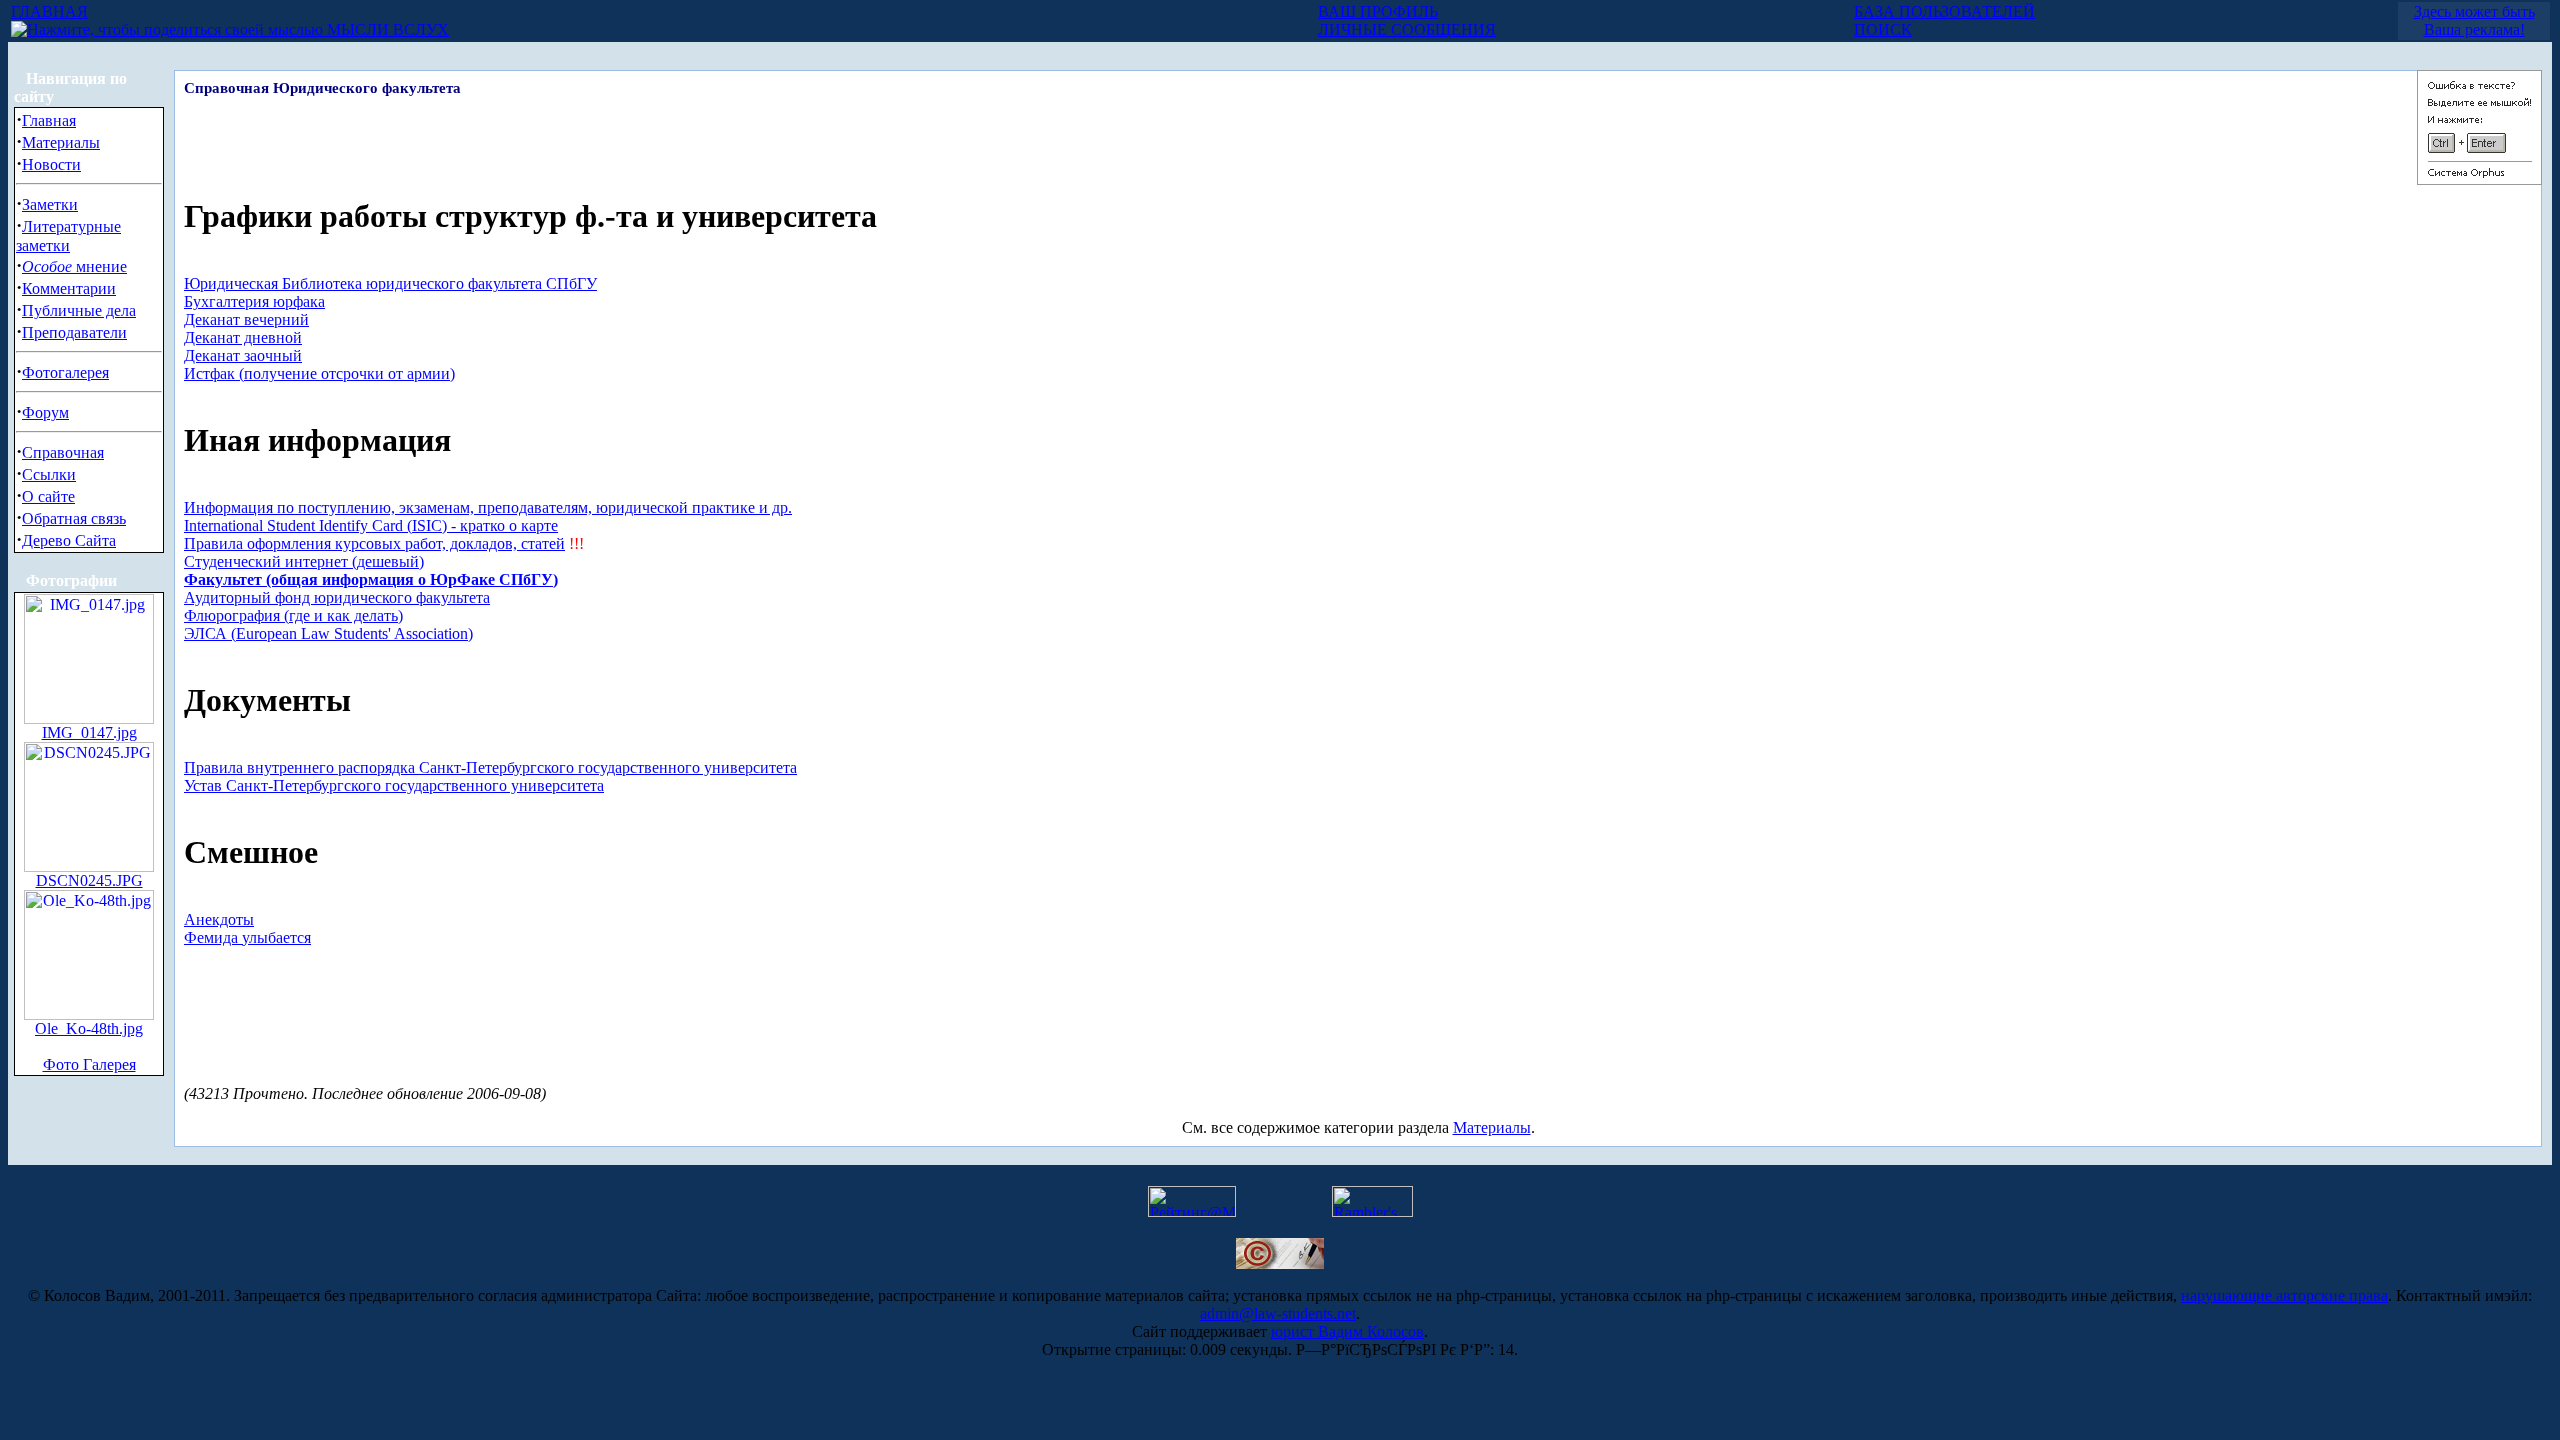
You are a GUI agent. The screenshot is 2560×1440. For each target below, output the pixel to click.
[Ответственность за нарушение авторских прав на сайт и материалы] (1280, 1263)
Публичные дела (79, 310)
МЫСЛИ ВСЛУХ (386, 29)
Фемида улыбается (247, 937)
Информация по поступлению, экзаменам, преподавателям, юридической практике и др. (488, 507)
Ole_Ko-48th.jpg (89, 1028)
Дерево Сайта (69, 540)
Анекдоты (219, 919)
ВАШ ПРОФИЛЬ (1378, 11)
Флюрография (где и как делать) (293, 615)
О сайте (48, 496)
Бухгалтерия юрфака (254, 301)
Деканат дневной (243, 337)
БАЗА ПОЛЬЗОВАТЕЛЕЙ (1944, 11)
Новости (51, 164)
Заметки (50, 204)
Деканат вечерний (246, 319)
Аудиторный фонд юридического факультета (337, 597)
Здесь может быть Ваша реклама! (2474, 20)
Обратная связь (74, 518)
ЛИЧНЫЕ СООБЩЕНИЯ (1407, 29)
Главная (49, 120)
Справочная (63, 452)
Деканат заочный (243, 355)
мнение (74, 266)
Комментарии (69, 288)
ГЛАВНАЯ (49, 11)
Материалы (61, 142)
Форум (45, 412)
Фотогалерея (65, 372)
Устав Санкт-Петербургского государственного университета (394, 785)
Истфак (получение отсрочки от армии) (319, 373)
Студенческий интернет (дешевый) (304, 561)
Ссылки (49, 474)
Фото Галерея (89, 1064)
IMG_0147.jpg (89, 732)
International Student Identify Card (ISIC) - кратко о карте (371, 525)
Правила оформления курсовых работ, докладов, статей (374, 543)
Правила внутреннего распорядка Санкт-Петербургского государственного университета (490, 767)
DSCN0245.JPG (89, 880)
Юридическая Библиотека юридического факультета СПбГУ (390, 283)
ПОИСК (1883, 29)
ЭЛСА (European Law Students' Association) (328, 633)
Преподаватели (74, 332)
